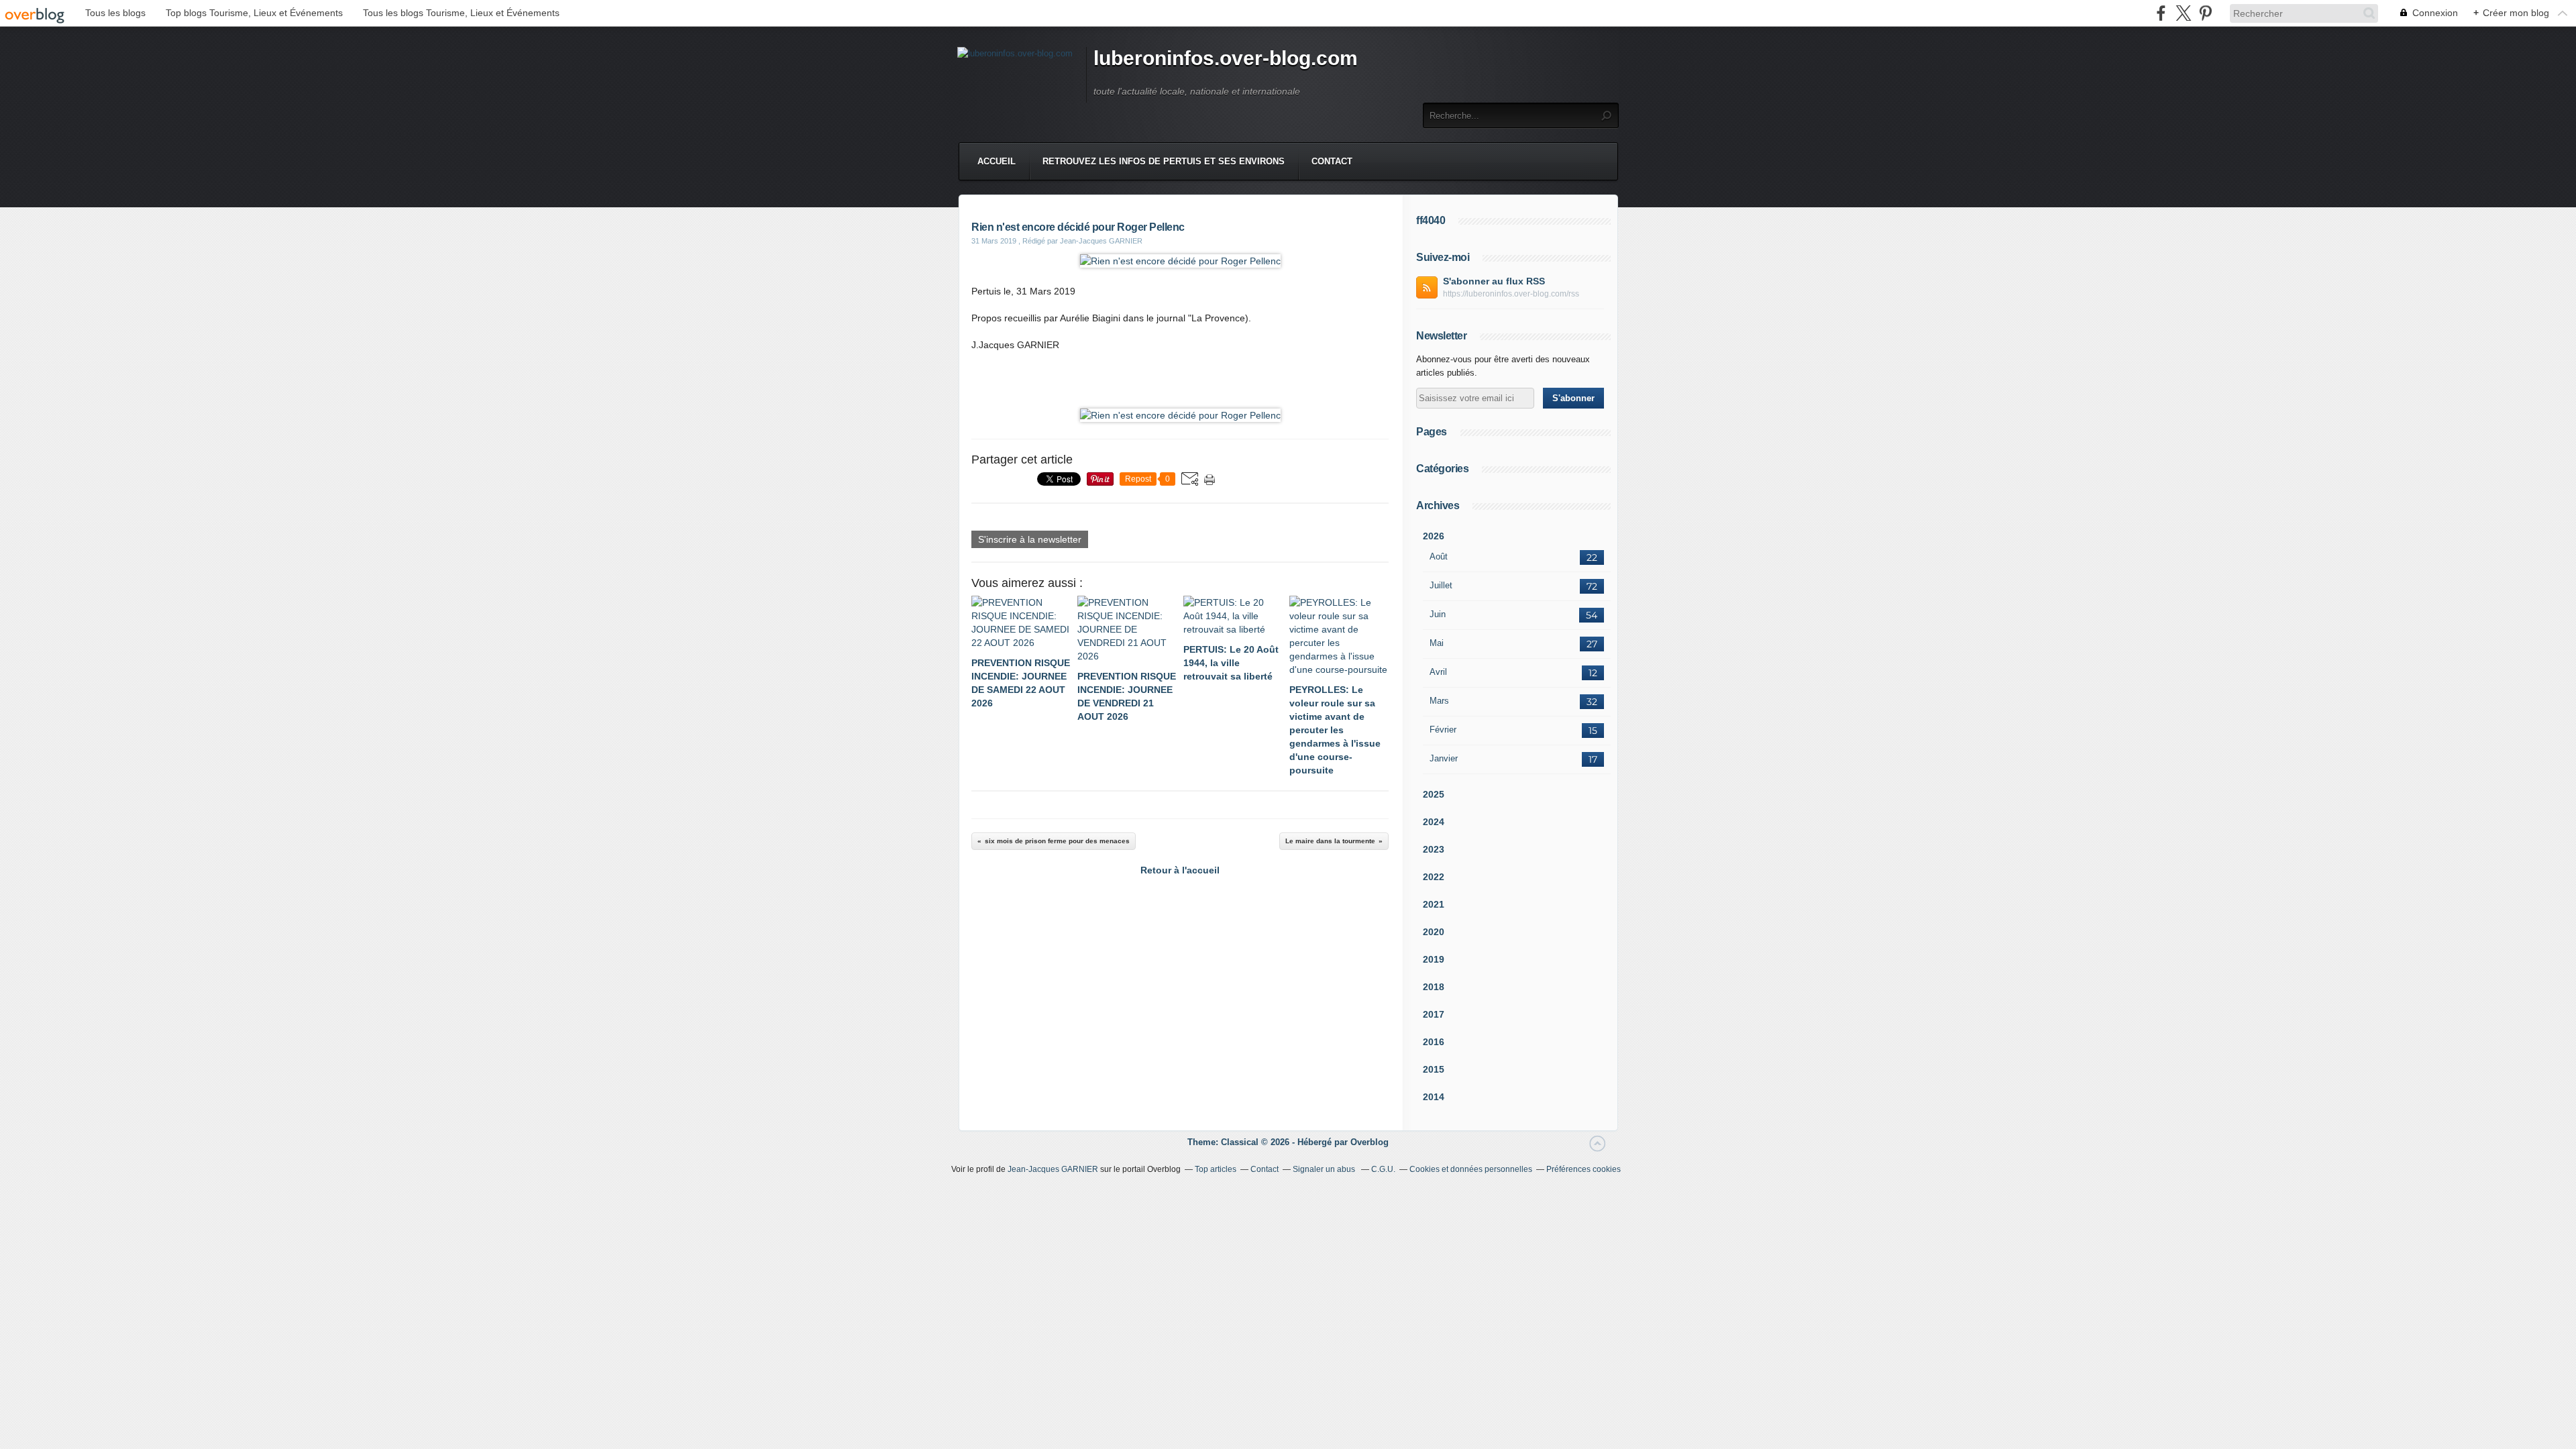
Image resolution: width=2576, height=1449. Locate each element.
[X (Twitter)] (2183, 13)
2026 (1434, 536)
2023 (1434, 849)
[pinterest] (2205, 13)
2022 (1434, 877)
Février (1443, 730)
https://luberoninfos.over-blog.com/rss (1511, 294)
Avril (1438, 672)
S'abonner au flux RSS (1494, 281)
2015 (1434, 1069)
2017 (1434, 1014)
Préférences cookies (1584, 1169)
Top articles (1216, 1169)
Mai (1437, 643)
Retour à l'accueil (1180, 870)
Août (1439, 556)
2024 (1434, 822)
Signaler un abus (1325, 1169)
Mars (1439, 701)
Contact (1332, 161)
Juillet (1441, 585)
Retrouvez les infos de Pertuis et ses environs (1164, 161)
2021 (1434, 904)
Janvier (1444, 758)
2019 (1434, 959)
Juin (1438, 614)
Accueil (997, 161)
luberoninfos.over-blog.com (1226, 58)
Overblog (1370, 1142)
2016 (1434, 1042)
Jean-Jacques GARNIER (1053, 1169)
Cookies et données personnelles (1471, 1169)
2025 (1434, 794)
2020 (1434, 932)
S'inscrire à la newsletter (1030, 539)
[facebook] (2161, 13)
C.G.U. (1383, 1169)
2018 (1434, 987)
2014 (1434, 1097)
